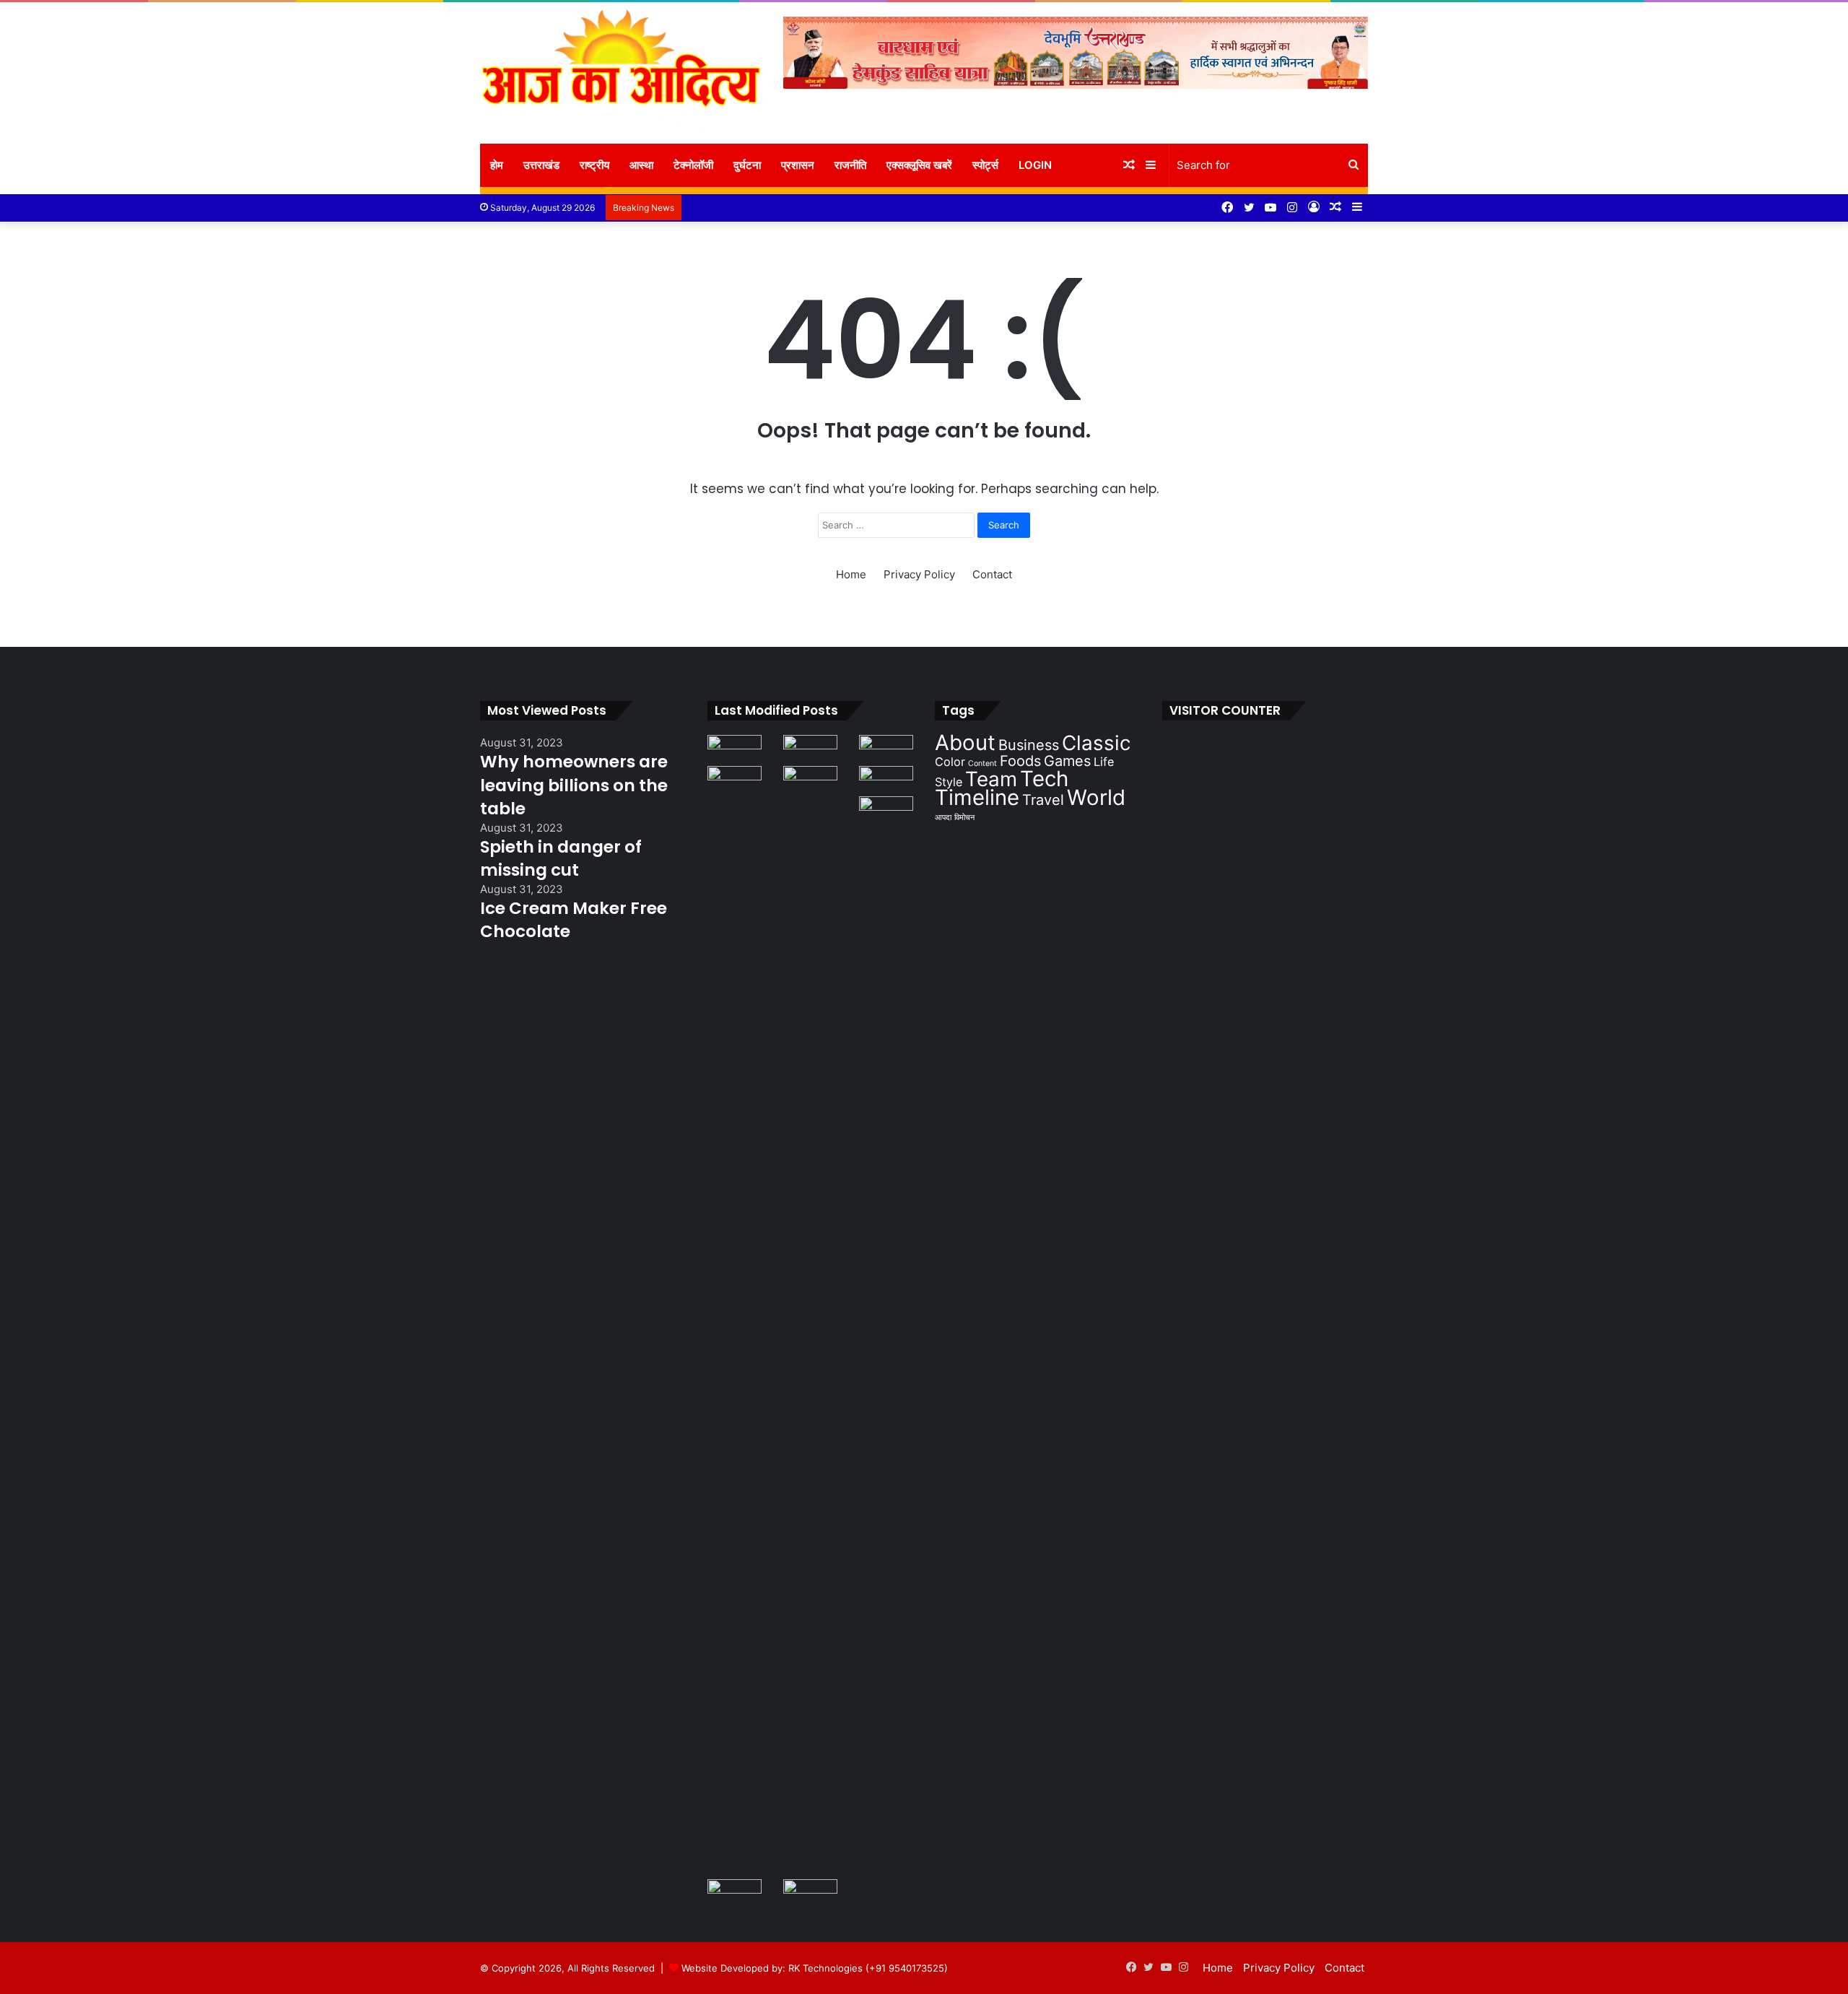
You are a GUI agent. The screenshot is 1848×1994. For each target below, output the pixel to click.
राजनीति (850, 165)
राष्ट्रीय (594, 165)
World (1096, 797)
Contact (992, 574)
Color (950, 762)
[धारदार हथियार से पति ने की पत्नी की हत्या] (886, 1338)
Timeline (977, 797)
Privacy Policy (919, 574)
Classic (1097, 743)
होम (497, 165)
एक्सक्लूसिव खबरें (919, 165)
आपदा (943, 818)
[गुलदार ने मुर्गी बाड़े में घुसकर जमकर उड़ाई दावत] (810, 1307)
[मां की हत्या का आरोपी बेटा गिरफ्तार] (886, 781)
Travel (1043, 800)
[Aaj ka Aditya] (621, 73)
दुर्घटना (747, 165)
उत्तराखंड (541, 165)
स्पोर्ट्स (985, 165)
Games (1067, 761)
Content (982, 763)
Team (991, 779)
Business (1029, 745)
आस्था (641, 165)
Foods (1020, 761)
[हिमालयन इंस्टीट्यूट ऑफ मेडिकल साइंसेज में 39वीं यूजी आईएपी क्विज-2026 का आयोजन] (735, 1894)
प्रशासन (798, 165)
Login (1035, 165)
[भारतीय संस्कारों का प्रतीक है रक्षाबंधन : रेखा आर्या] (735, 750)
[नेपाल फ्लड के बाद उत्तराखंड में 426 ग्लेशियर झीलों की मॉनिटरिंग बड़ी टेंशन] (886, 750)
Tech (1044, 779)
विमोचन (964, 818)
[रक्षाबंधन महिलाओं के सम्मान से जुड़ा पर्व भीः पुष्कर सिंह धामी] (810, 750)
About (965, 743)
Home (851, 574)
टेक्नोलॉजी (693, 165)
